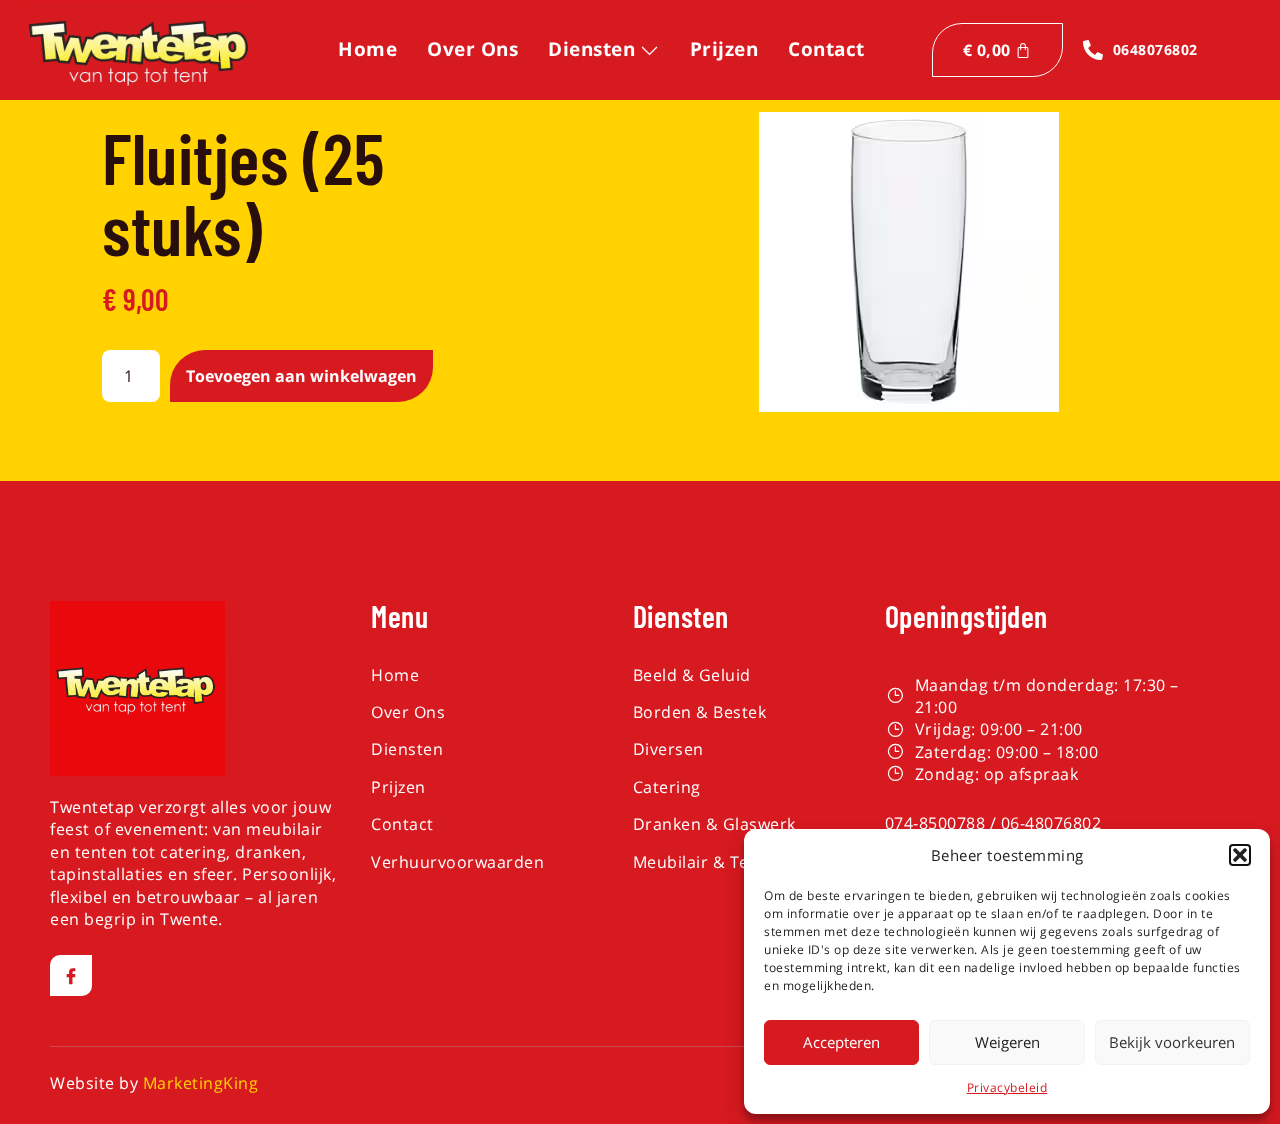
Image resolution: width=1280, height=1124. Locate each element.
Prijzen (724, 49)
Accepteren (841, 1042)
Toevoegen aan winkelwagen (301, 376)
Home (367, 49)
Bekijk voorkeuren (1172, 1042)
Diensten (591, 49)
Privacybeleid (1007, 1087)
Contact (826, 49)
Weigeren (1007, 1042)
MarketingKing (201, 1083)
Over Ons (472, 49)
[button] (1240, 855)
